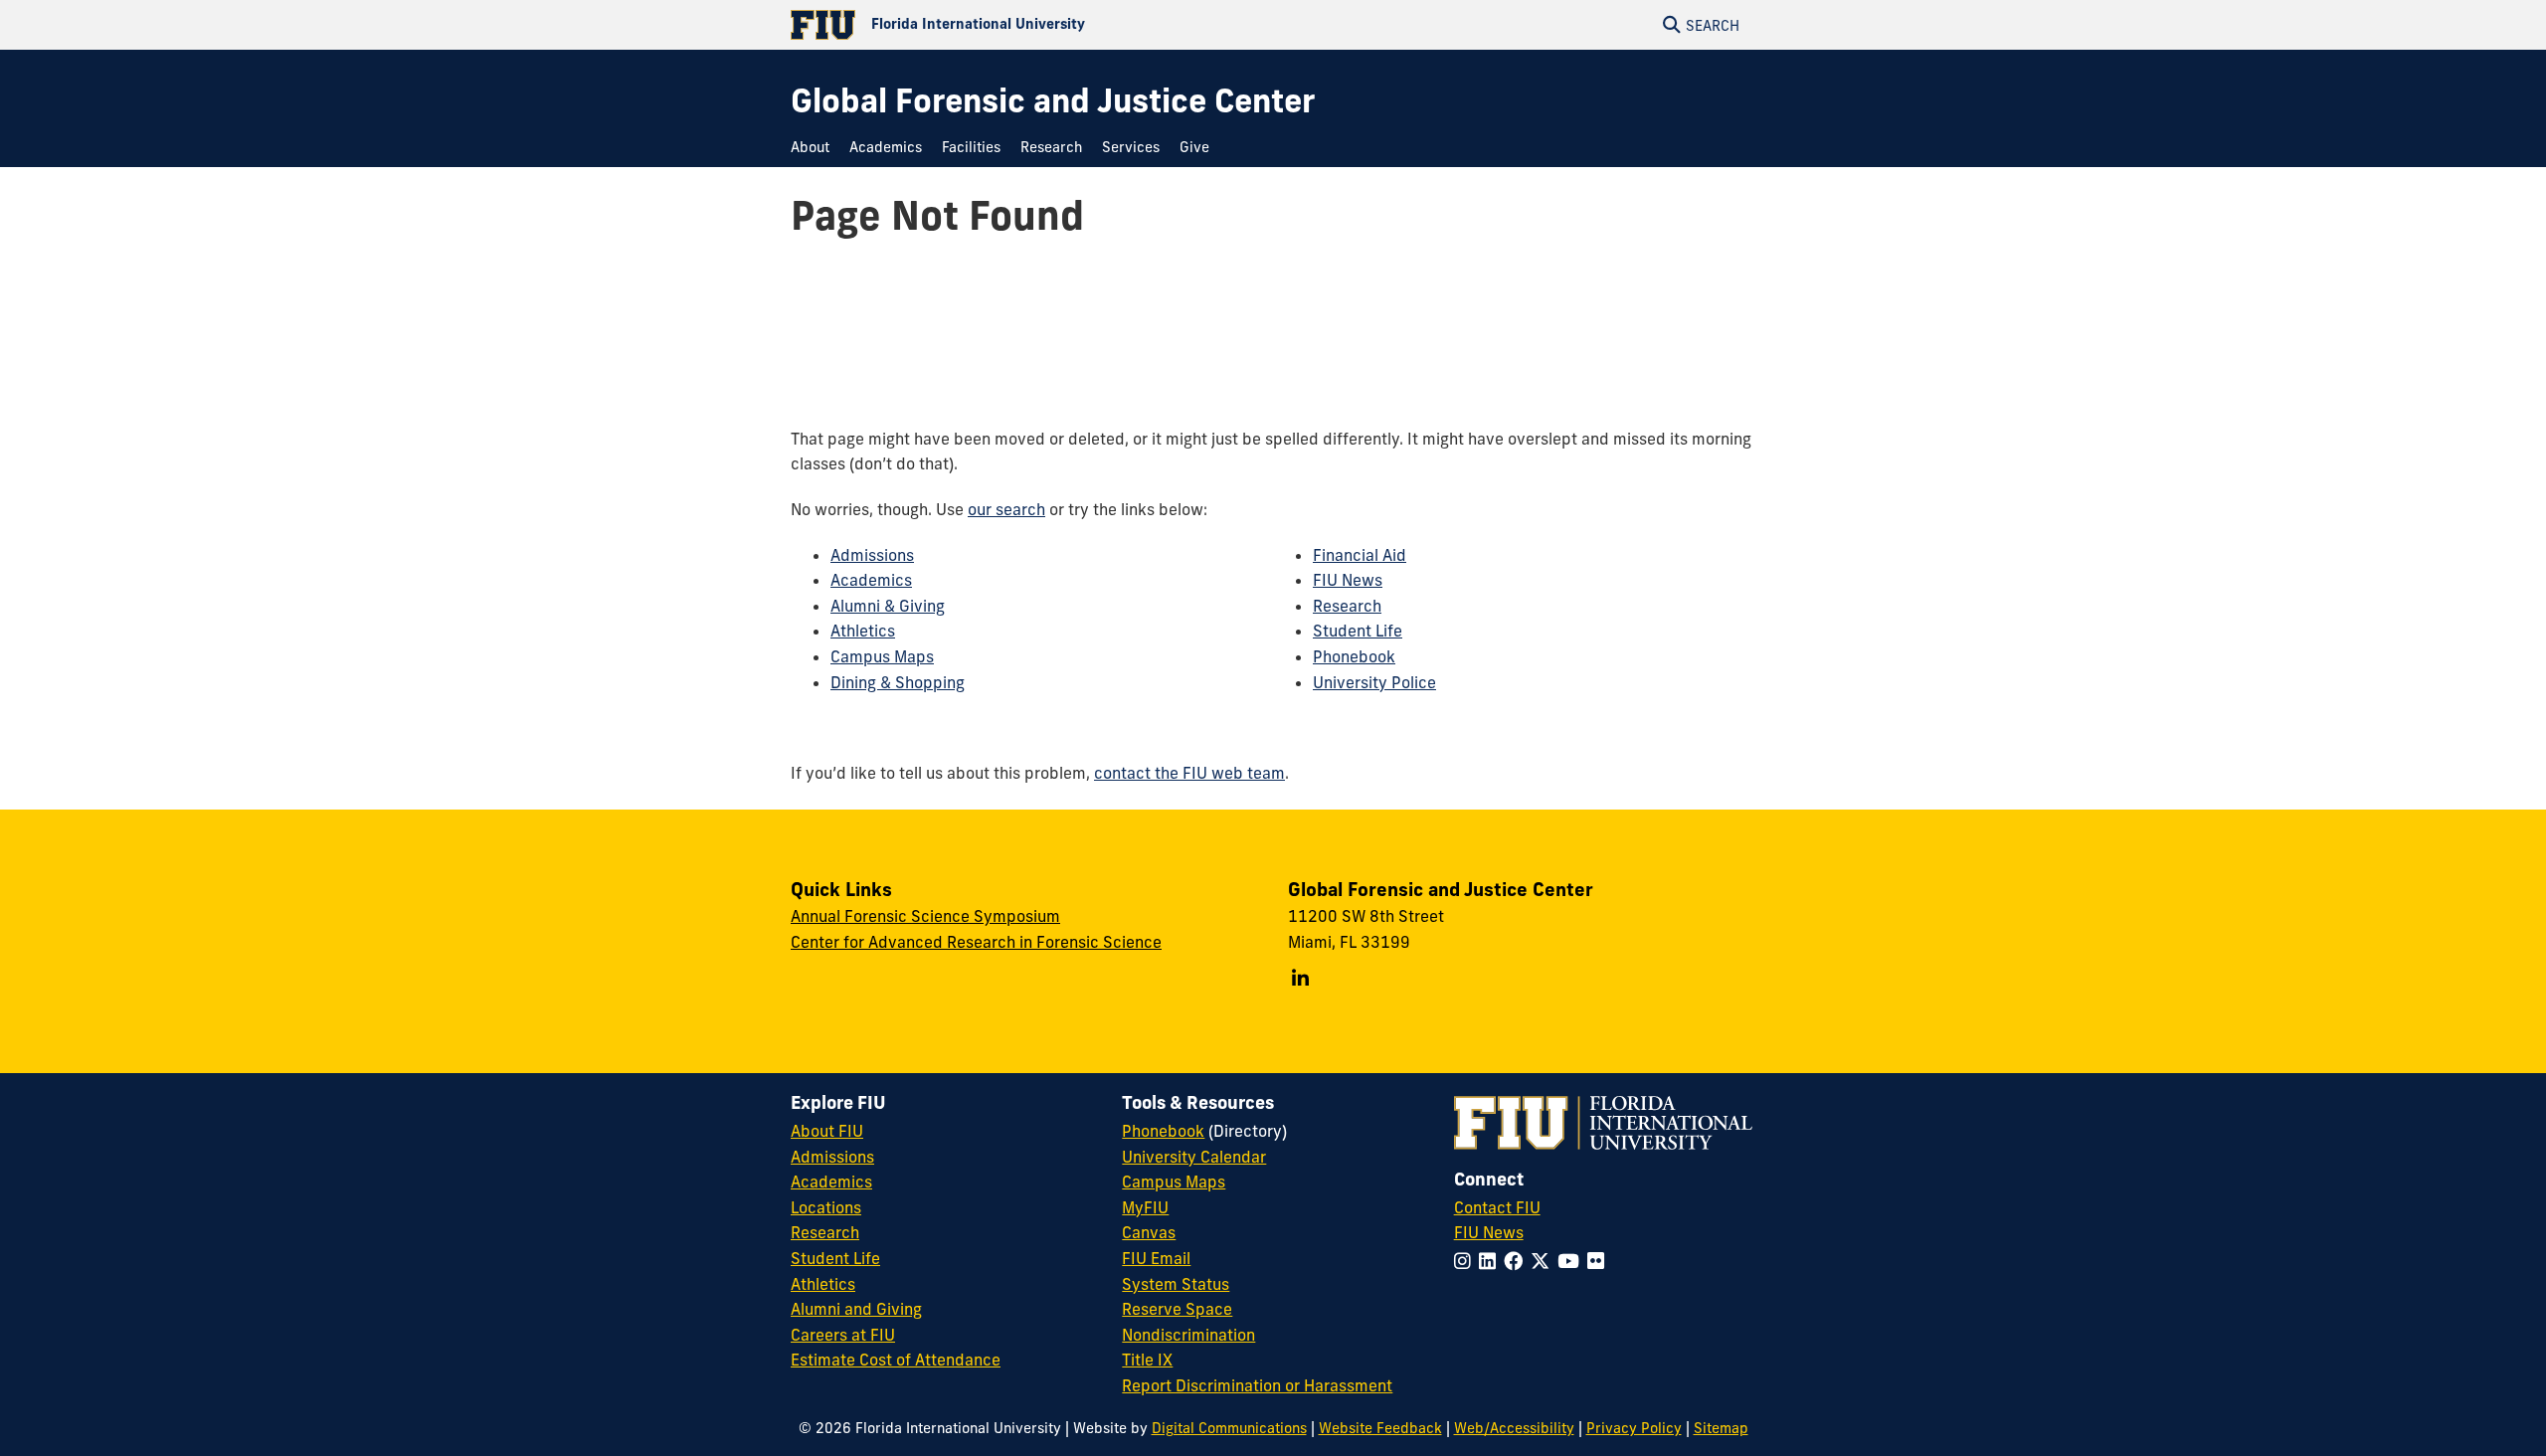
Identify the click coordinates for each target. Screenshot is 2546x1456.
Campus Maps (882, 656)
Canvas (1149, 1232)
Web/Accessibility (1514, 1428)
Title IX (1147, 1360)
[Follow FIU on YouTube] (1572, 1261)
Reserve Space (1177, 1309)
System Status (1176, 1284)
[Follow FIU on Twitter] (1544, 1261)
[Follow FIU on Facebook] (1517, 1261)
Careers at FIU (843, 1335)
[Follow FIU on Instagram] (1466, 1261)
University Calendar (1194, 1157)
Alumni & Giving (888, 606)
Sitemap (1721, 1428)
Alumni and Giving (856, 1309)
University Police (1374, 682)
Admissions (872, 555)
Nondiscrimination (1188, 1335)
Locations (826, 1207)
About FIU (827, 1131)
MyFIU (1145, 1207)
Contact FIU (1497, 1207)
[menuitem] (815, 148)
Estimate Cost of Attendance (896, 1360)
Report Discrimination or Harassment (1257, 1385)
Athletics (863, 631)
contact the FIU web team (1189, 773)
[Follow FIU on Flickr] (1600, 1261)
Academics (871, 580)
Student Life (1358, 631)
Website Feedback (1380, 1428)
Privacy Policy (1634, 1428)
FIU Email (1156, 1258)
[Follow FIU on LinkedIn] (1491, 1261)
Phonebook (1354, 656)
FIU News (1348, 580)
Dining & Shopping (898, 682)
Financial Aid (1360, 555)
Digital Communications (1229, 1428)
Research (1347, 606)
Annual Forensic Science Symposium (925, 916)
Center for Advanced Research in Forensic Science (976, 942)
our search (1006, 509)
